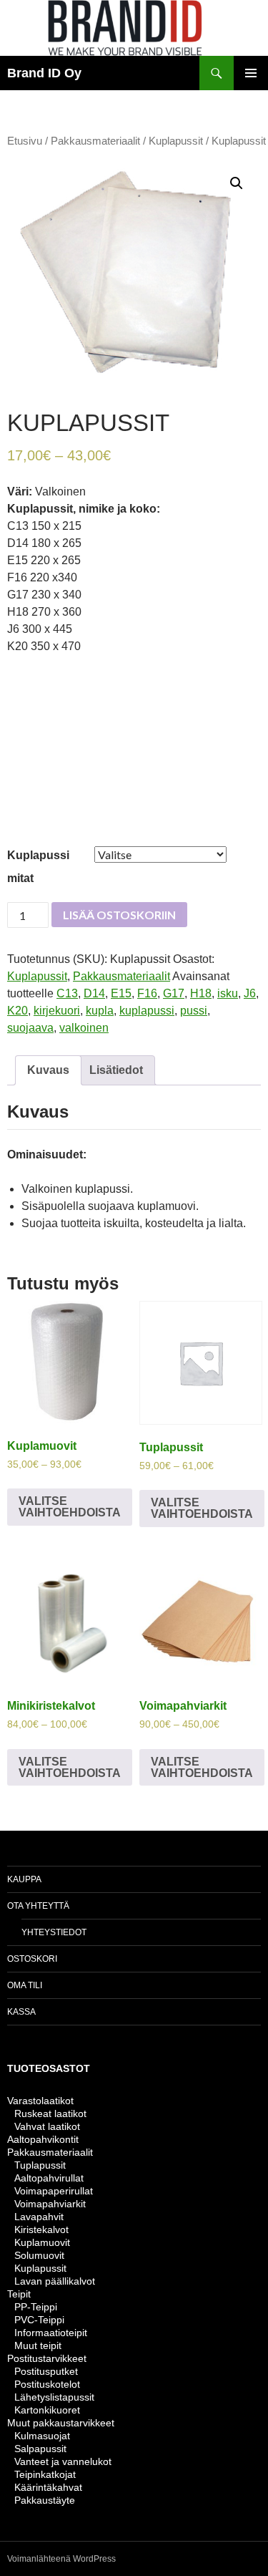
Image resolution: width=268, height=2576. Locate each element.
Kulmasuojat (42, 2436)
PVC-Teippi (39, 2320)
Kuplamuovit (42, 2242)
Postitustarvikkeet (47, 2358)
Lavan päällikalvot (55, 2281)
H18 (201, 993)
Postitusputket (46, 2371)
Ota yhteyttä (38, 1906)
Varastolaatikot (40, 2101)
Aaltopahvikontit (43, 2139)
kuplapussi (147, 1011)
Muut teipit (38, 2345)
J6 (250, 993)
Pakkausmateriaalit (95, 141)
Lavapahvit (39, 2217)
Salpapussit (40, 2449)
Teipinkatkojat (45, 2474)
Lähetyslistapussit (54, 2397)
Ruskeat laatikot (50, 2113)
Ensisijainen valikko (251, 73)
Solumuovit (39, 2255)
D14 (94, 993)
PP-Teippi (36, 2307)
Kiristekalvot (41, 2229)
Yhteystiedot (54, 1932)
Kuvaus (48, 1070)
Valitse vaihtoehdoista (70, 1507)
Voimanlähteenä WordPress (61, 2559)
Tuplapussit (40, 2165)
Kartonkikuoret (47, 2410)
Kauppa (24, 1879)
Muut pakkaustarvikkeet (61, 2423)
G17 (174, 993)
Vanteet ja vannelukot (63, 2461)
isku (228, 993)
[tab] (48, 1070)
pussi (194, 1011)
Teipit (19, 2294)
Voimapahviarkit (50, 2204)
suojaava (30, 1028)
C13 (67, 993)
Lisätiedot (116, 1070)
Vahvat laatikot (47, 2126)
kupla (100, 1011)
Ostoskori (32, 1959)
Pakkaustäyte (45, 2500)
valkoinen (84, 1028)
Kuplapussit (176, 141)
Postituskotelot (47, 2384)
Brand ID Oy (44, 73)
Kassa (21, 2012)
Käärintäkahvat (48, 2487)
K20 (18, 1011)
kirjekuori (57, 1011)
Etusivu (25, 141)
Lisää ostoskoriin (119, 915)
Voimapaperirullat (54, 2191)
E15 (121, 993)
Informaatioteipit (51, 2333)
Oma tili (25, 1985)
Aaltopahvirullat (49, 2178)
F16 (147, 993)
